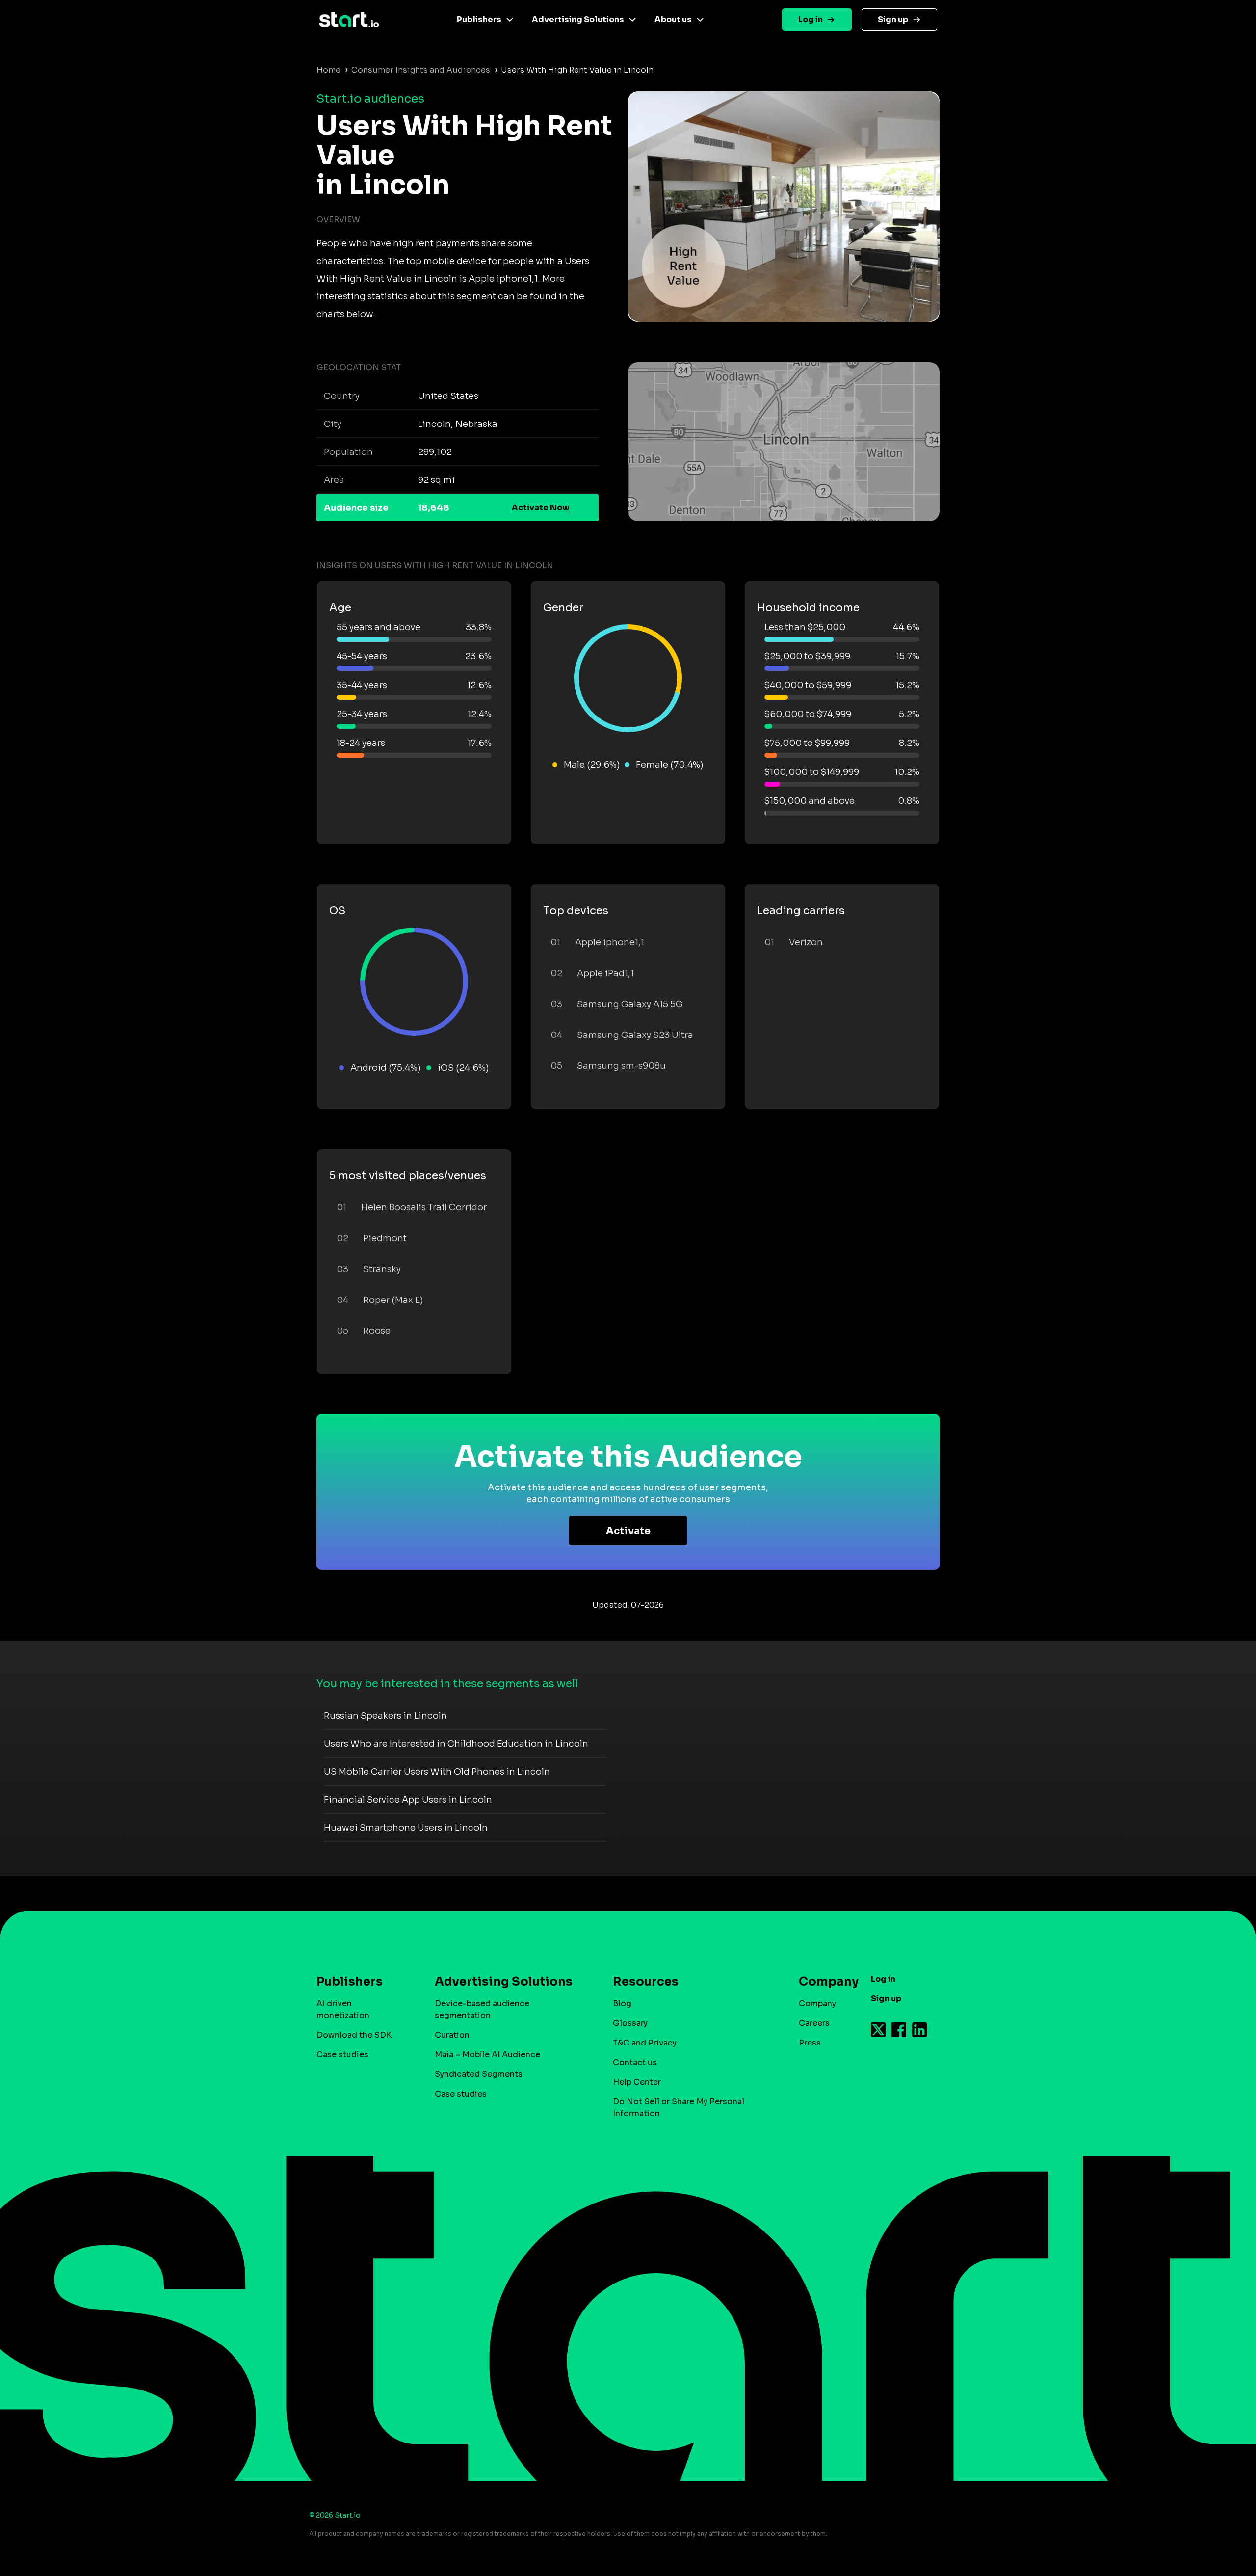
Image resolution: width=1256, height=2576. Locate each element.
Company (817, 2004)
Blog (622, 2004)
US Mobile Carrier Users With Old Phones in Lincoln (437, 1772)
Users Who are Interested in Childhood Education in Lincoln (456, 1744)
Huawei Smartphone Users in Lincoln (406, 1828)
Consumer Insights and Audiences (421, 70)
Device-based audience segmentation (482, 2009)
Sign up (893, 19)
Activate (628, 1531)
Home (328, 70)
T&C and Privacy (645, 2043)
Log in (811, 19)
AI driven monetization (343, 2009)
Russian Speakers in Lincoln (385, 1716)
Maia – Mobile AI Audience (487, 2055)
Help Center (637, 2082)
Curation (452, 2035)
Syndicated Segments (479, 2074)
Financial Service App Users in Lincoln (408, 1800)
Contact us (635, 2062)
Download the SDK (354, 2035)
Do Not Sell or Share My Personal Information (679, 2108)
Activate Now (541, 508)
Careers (814, 2023)
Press (810, 2043)
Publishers (479, 19)
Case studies (342, 2055)
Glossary (630, 2023)
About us (673, 19)
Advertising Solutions (578, 19)
